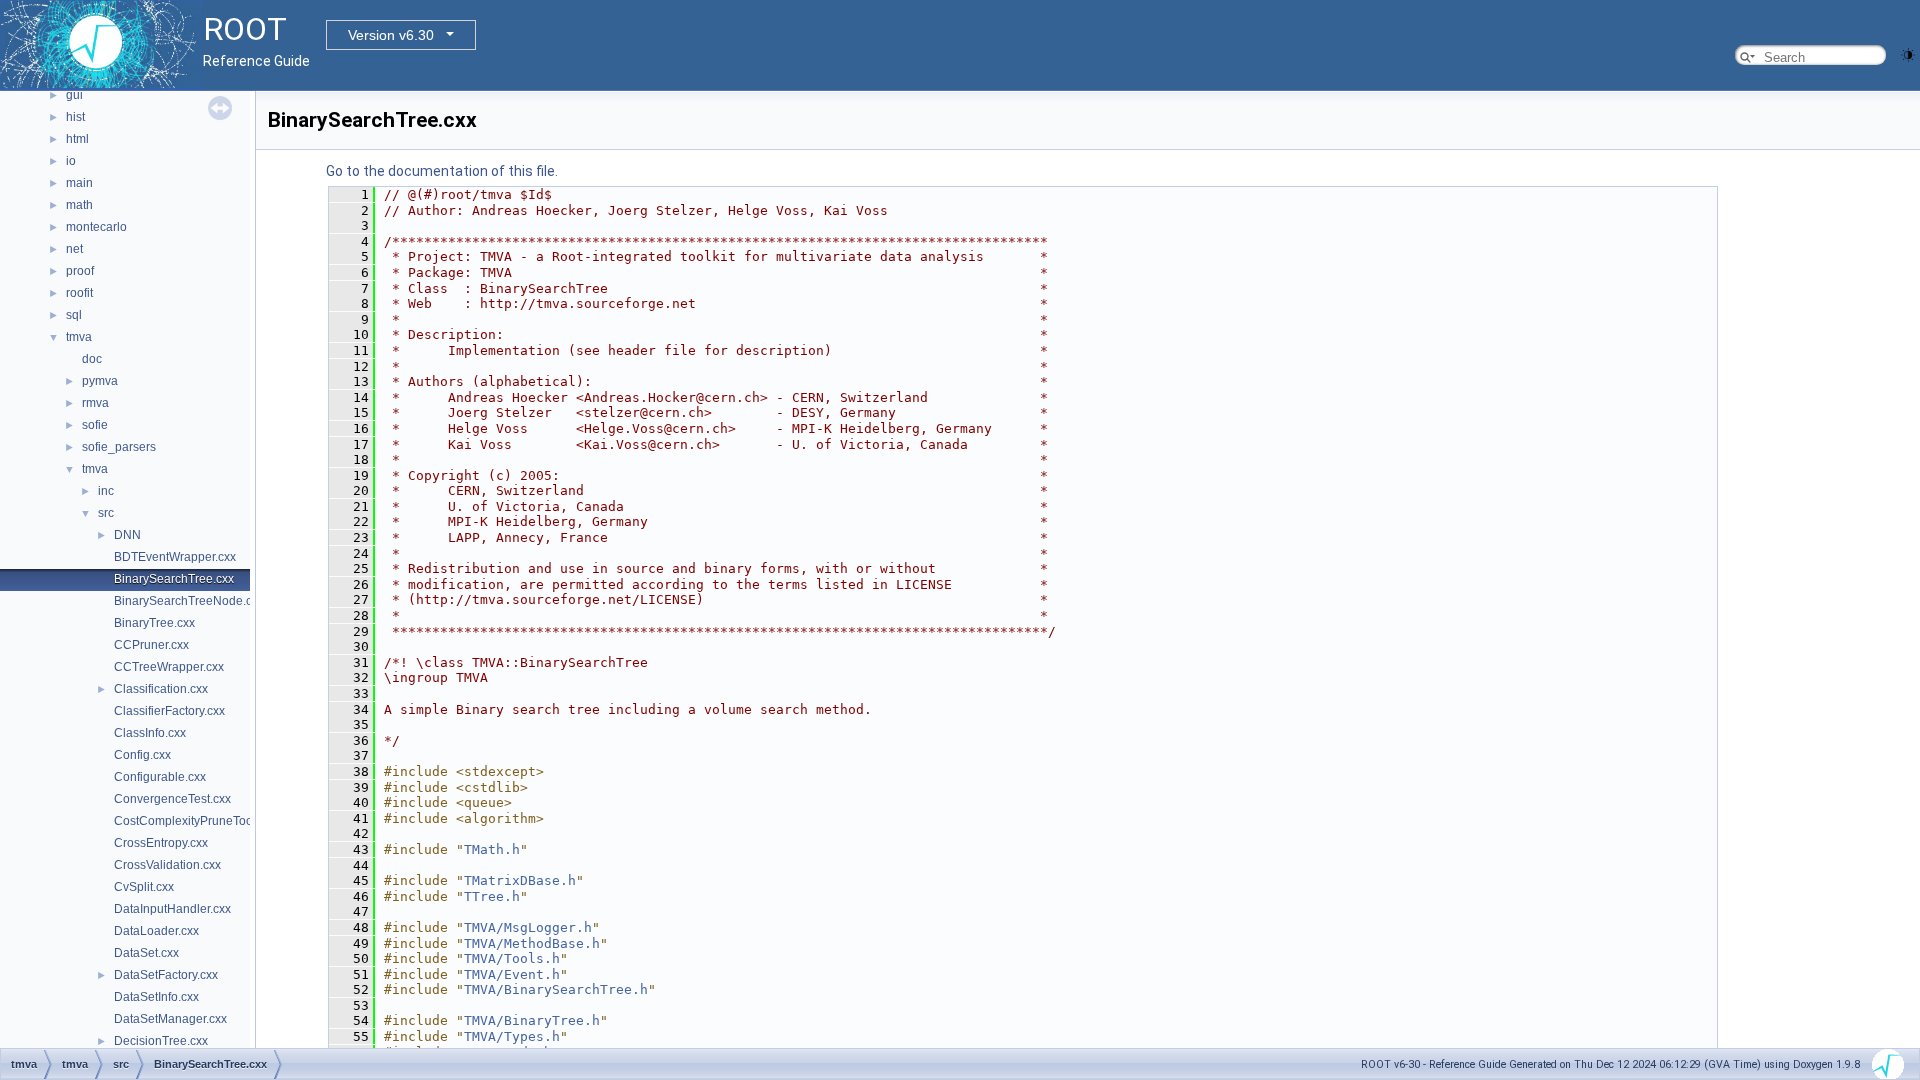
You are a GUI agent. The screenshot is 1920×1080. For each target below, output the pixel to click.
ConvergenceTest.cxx (172, 799)
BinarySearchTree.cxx (174, 579)
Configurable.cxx (160, 777)
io (71, 161)
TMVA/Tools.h (512, 958)
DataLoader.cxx (156, 931)
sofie (95, 425)
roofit (79, 293)
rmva (95, 403)
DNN (127, 535)
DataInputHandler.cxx (172, 909)
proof (80, 271)
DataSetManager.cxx (170, 1019)
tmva (79, 337)
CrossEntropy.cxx (161, 843)
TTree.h (492, 896)
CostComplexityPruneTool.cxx (195, 821)
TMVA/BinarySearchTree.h (556, 989)
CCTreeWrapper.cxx (169, 667)
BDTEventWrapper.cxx (175, 557)
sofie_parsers (119, 447)
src (106, 513)
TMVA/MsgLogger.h (528, 927)
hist (75, 117)
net (74, 249)
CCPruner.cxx (151, 645)
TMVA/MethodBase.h (532, 943)
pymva (100, 381)
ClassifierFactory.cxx (169, 711)
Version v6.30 (391, 35)
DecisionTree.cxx (161, 1041)
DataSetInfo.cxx (156, 997)
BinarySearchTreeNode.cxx (189, 601)
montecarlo (96, 227)
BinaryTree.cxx (154, 623)
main (79, 183)
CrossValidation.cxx (167, 865)
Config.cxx (142, 755)
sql (74, 315)
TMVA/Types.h (512, 1036)
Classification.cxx (161, 689)
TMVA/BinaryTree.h (532, 1020)
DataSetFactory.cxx (166, 975)
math (79, 205)
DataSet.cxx (146, 953)
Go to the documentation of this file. (442, 171)
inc (106, 491)
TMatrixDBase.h (520, 880)
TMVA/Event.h (512, 974)
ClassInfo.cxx (150, 733)
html (77, 139)
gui (74, 95)
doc (92, 359)
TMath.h (492, 849)
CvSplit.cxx (144, 887)
